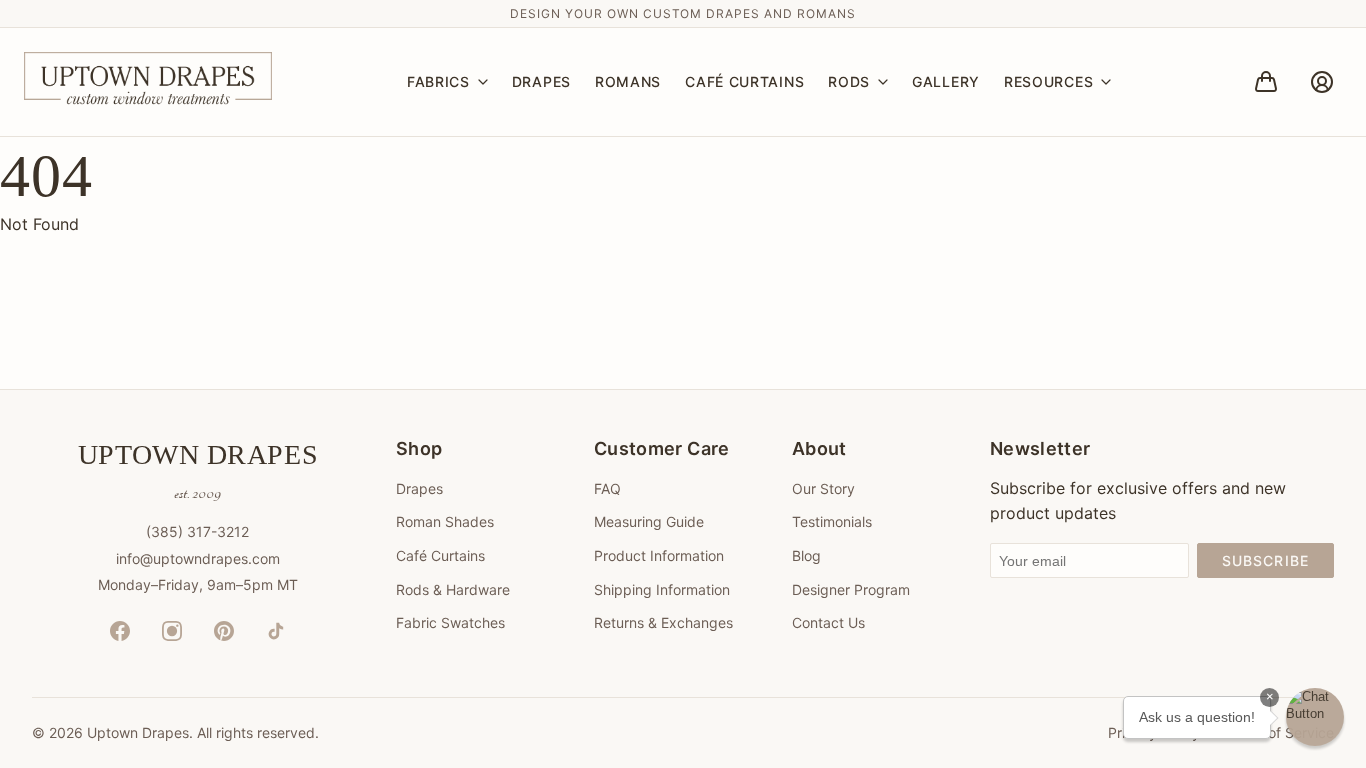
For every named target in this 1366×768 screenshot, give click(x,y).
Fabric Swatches (450, 622)
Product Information (659, 555)
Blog (806, 555)
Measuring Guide (649, 521)
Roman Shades (445, 521)
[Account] (1322, 82)
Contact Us (828, 622)
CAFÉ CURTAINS (744, 81)
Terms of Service (1279, 732)
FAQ (607, 488)
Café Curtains (440, 555)
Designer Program (851, 589)
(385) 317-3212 (197, 531)
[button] (1315, 717)
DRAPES (541, 81)
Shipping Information (662, 589)
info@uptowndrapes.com (198, 558)
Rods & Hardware (453, 589)
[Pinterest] (224, 631)
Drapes (419, 488)
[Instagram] (172, 631)
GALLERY (946, 81)
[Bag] (1266, 82)
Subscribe (1265, 560)
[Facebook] (120, 631)
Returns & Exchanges (663, 622)
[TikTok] (276, 631)
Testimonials (832, 521)
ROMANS (628, 81)
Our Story (823, 488)
